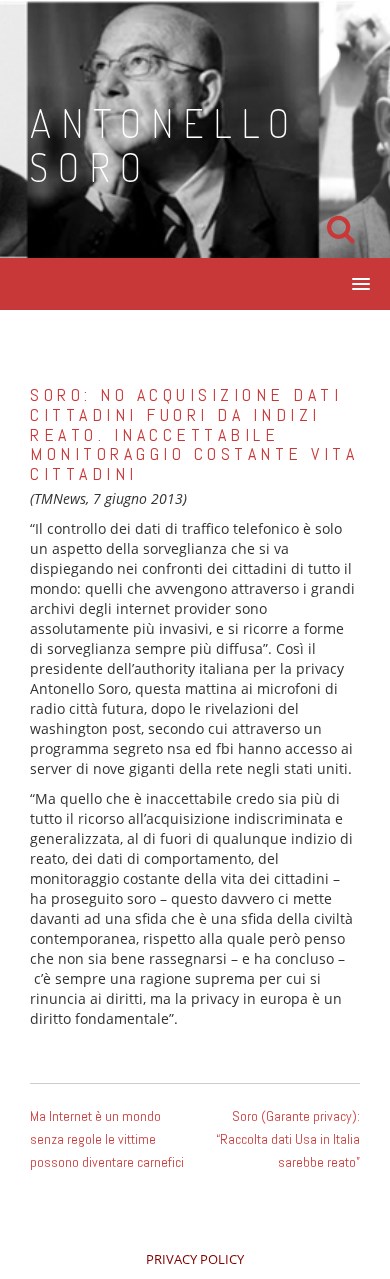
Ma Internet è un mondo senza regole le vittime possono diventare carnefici (107, 1139)
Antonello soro (164, 144)
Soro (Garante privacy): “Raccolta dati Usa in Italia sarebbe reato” (288, 1139)
